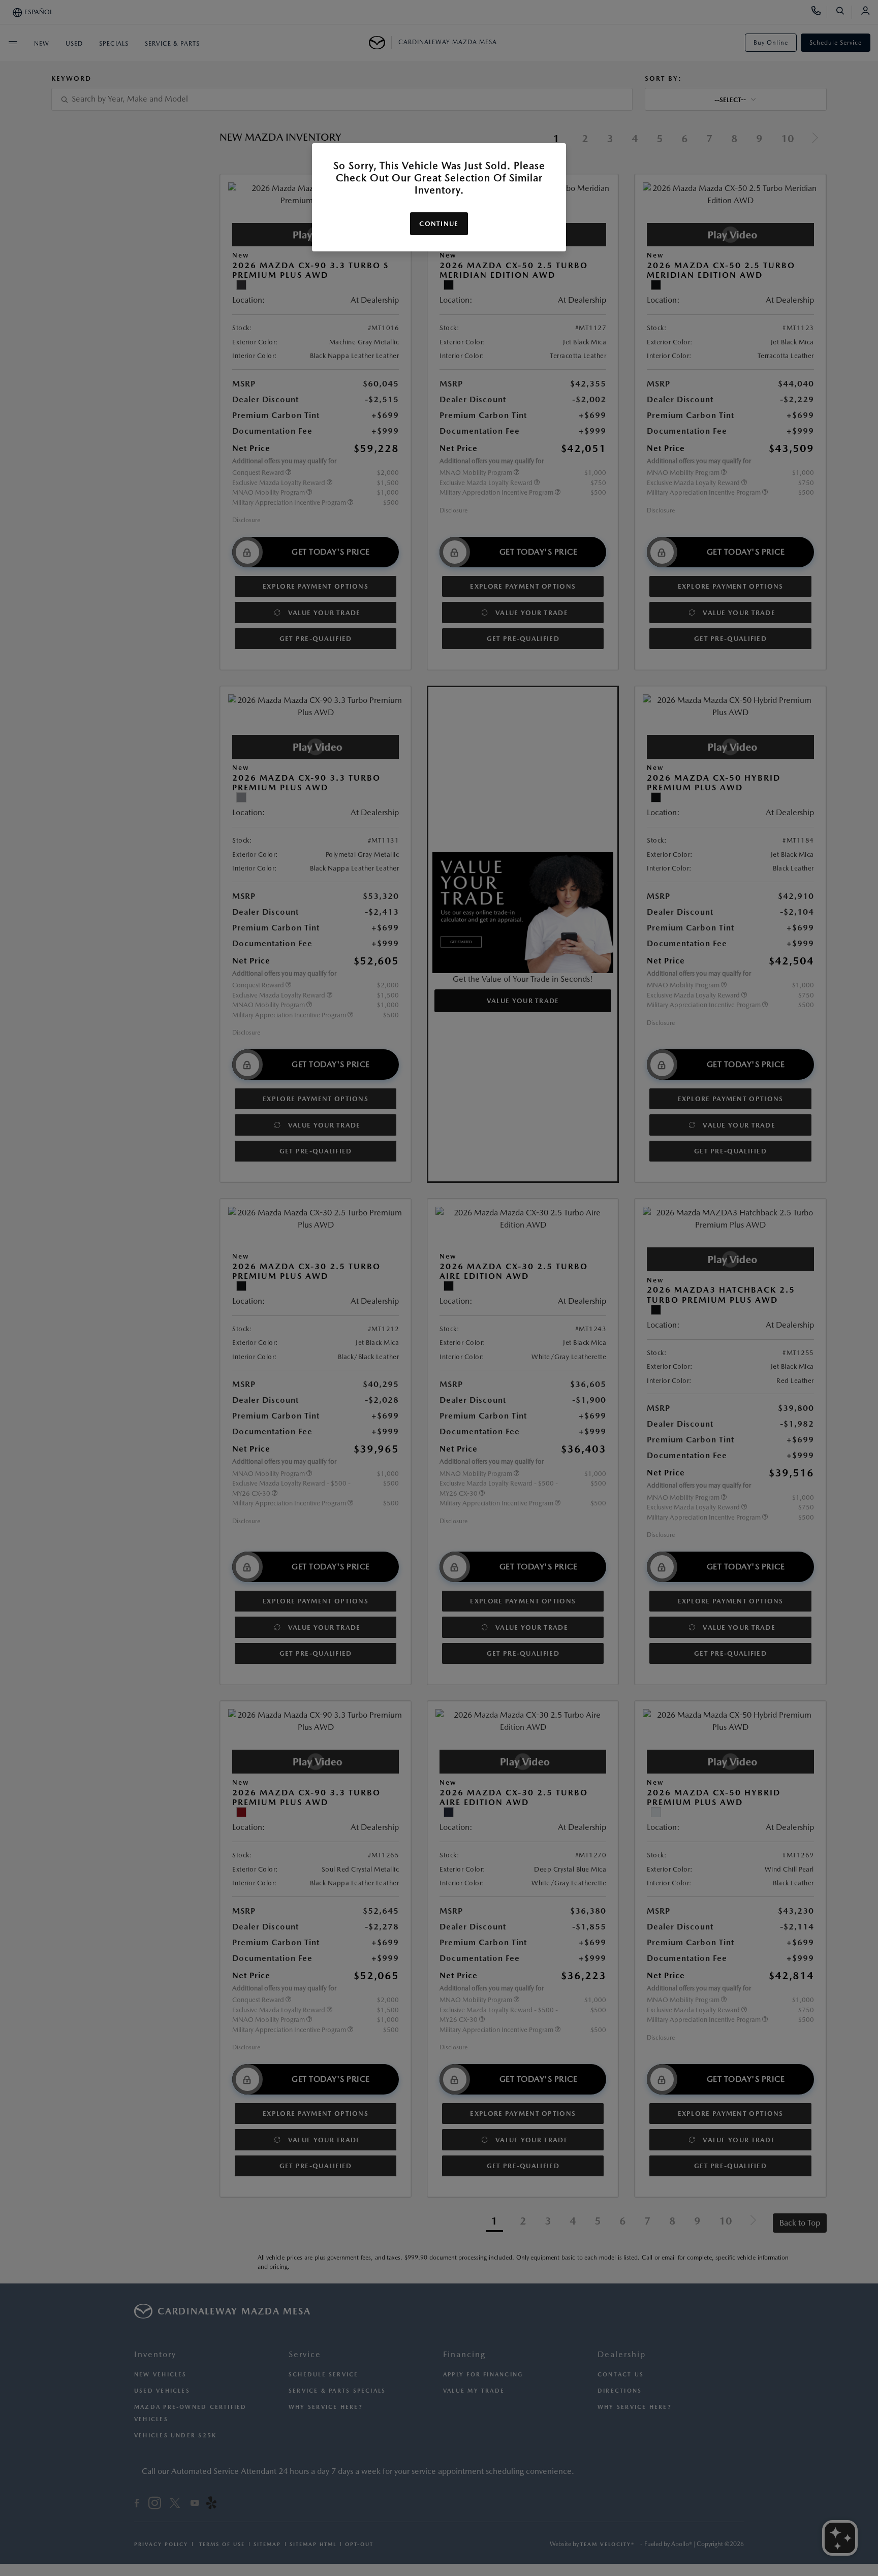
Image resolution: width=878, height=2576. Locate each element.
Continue (439, 224)
